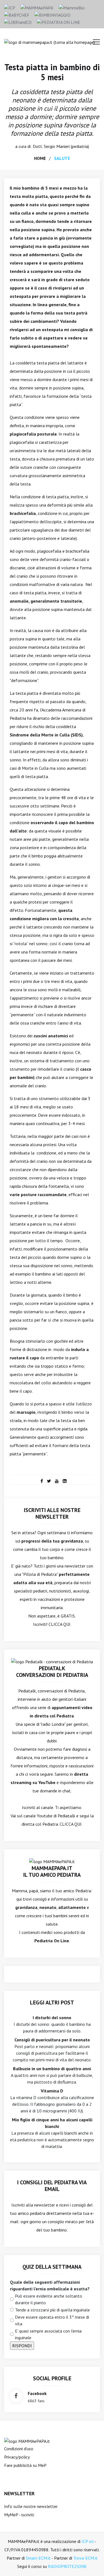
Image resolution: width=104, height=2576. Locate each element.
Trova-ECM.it (85, 2558)
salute (62, 158)
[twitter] (49, 1481)
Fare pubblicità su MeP (25, 2465)
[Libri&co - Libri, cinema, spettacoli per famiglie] (18, 22)
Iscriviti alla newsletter (33, 2205)
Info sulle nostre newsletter (31, 2506)
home (40, 158)
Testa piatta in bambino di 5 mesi (52, 72)
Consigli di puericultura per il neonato (52, 2040)
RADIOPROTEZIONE (67, 2566)
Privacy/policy (17, 2457)
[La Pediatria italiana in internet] (59, 22)
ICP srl (88, 2541)
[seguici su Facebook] (16, 2396)
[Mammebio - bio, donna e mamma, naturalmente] (72, 7)
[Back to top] (91, 2563)
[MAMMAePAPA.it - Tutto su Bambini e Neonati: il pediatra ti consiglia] (37, 7)
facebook (37, 2393)
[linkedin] (65, 1481)
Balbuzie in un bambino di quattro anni (52, 2069)
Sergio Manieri (57, 146)
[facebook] (42, 1481)
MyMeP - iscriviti (19, 2515)
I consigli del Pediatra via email (52, 2186)
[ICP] (10, 7)
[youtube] (57, 1481)
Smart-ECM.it (38, 2558)
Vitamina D (52, 2091)
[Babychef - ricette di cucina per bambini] (17, 14)
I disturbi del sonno (52, 2017)
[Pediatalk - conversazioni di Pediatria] (52, 1661)
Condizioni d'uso (19, 2449)
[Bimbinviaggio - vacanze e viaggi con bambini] (53, 14)
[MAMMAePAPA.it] (27, 2441)
